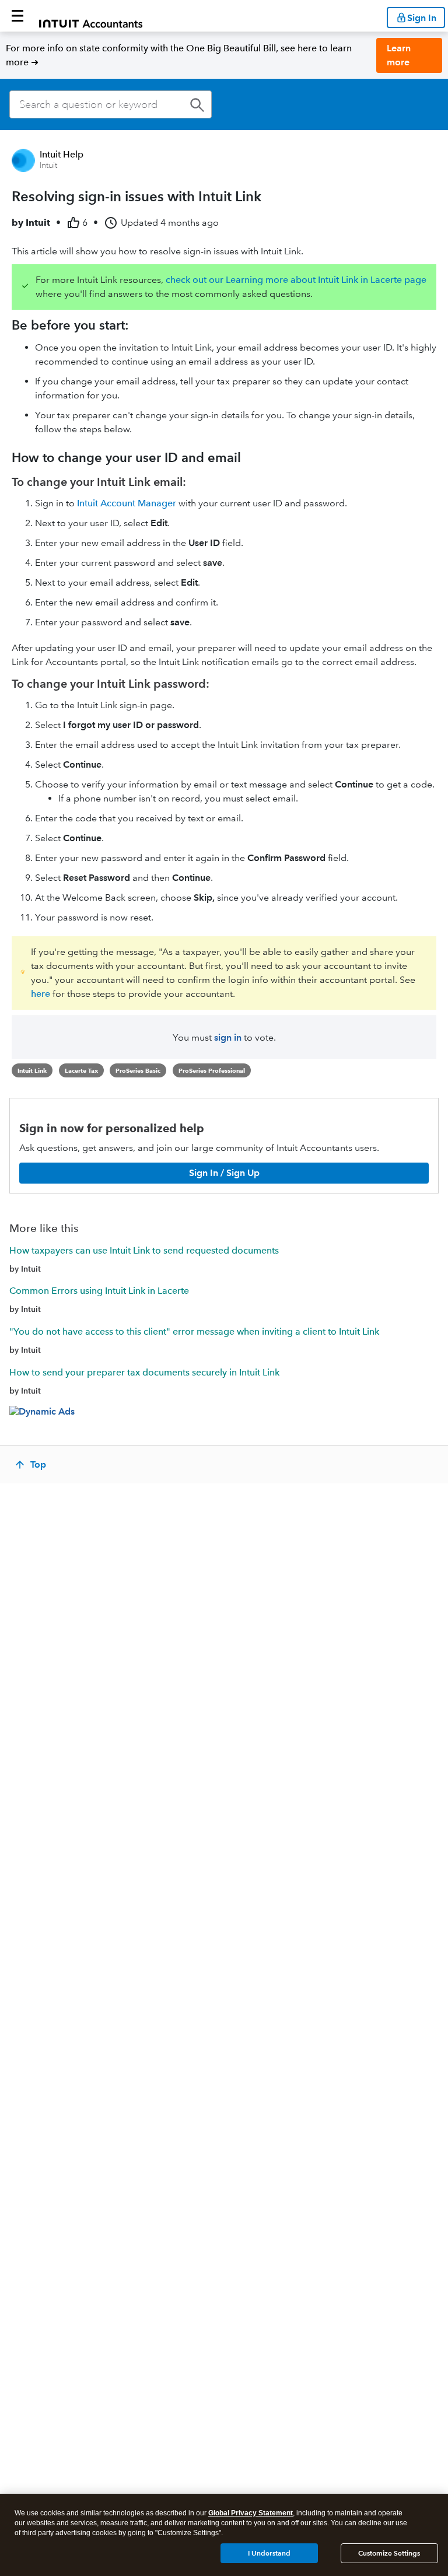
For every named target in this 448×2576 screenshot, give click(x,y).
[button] (17, 16)
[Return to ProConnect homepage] (91, 16)
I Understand (269, 2553)
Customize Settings (389, 2553)
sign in (228, 1037)
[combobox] (111, 104)
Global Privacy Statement (251, 2513)
